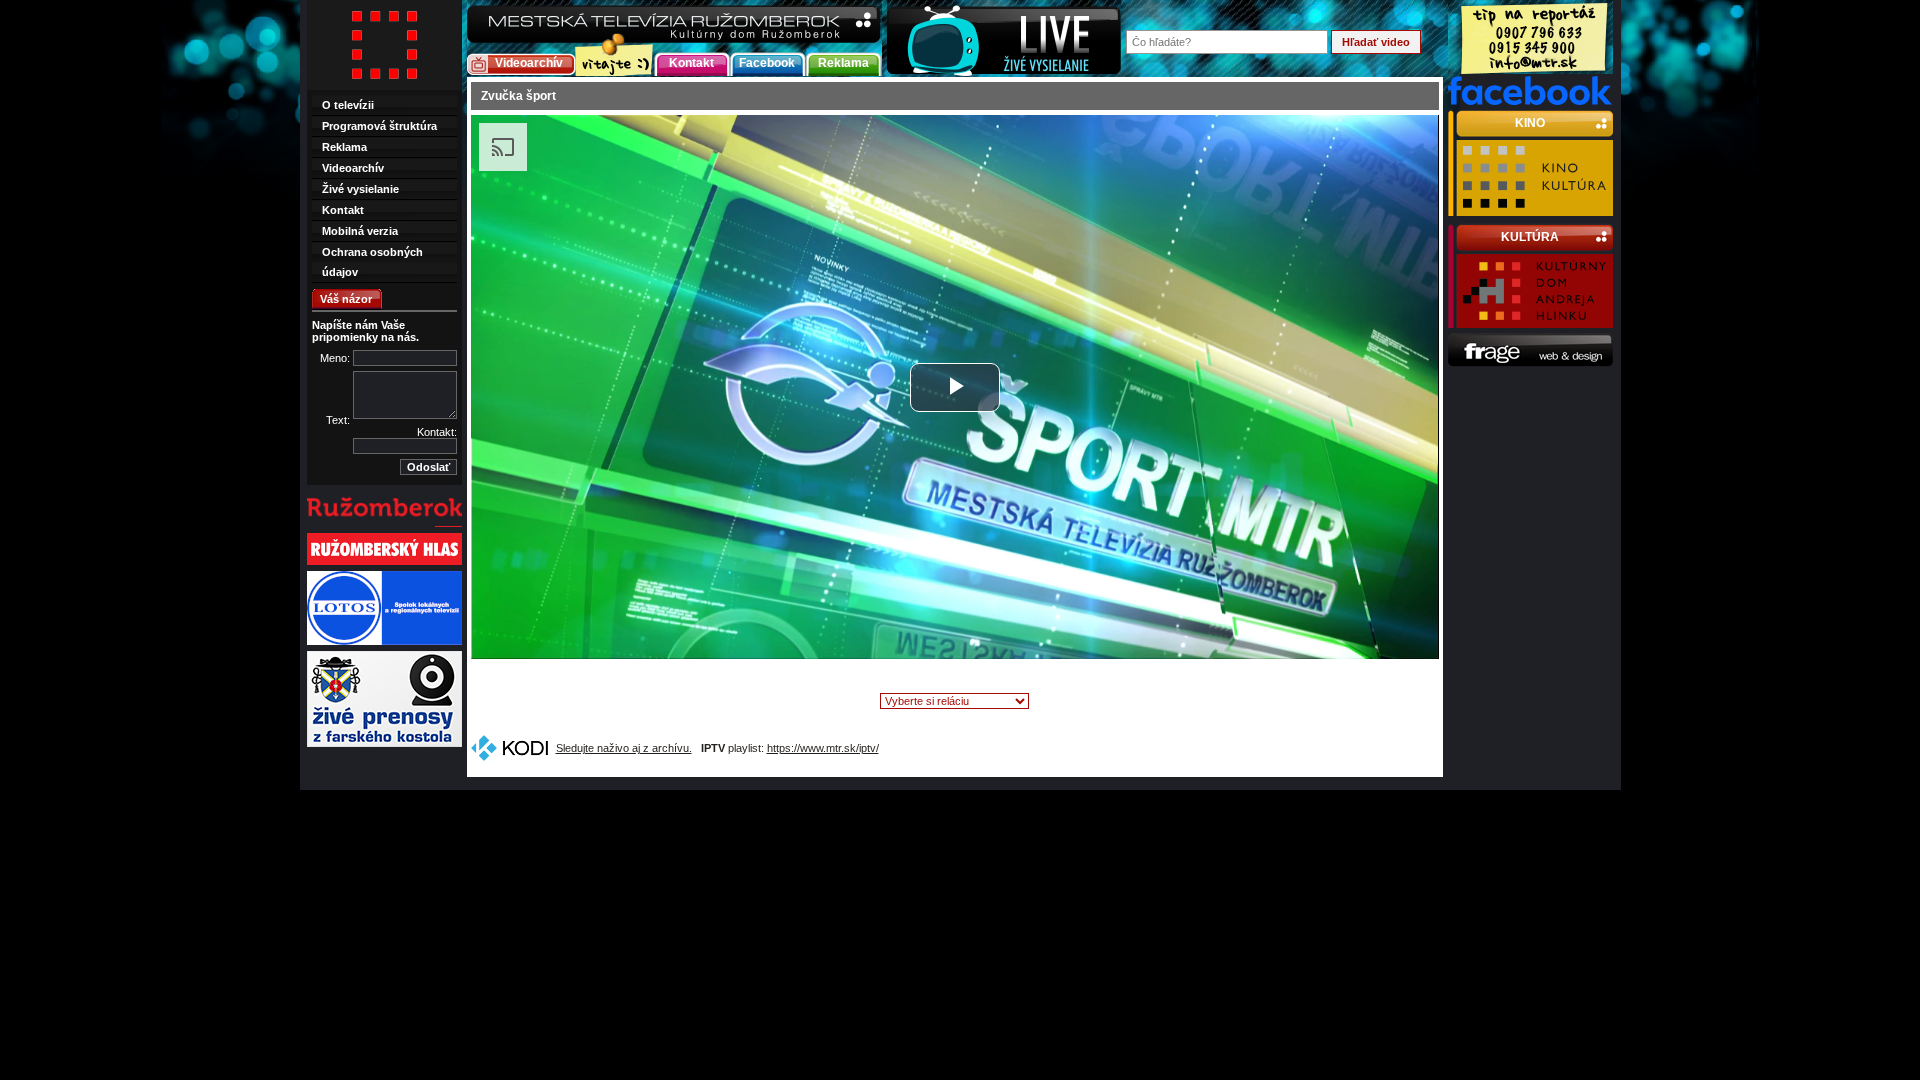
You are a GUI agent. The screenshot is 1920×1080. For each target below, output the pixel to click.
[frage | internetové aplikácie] (1530, 363)
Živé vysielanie (360, 189)
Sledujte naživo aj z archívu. (624, 748)
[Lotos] (384, 643)
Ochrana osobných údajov (372, 262)
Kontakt (691, 63)
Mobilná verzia (360, 231)
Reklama (843, 63)
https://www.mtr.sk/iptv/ (823, 748)
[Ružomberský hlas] (384, 563)
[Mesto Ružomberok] (384, 525)
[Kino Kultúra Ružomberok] (1534, 207)
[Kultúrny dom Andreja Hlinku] (1534, 319)
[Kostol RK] (384, 745)
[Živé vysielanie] (1004, 38)
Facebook (767, 63)
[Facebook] (1530, 101)
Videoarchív (529, 63)
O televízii (348, 105)
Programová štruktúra (379, 126)
